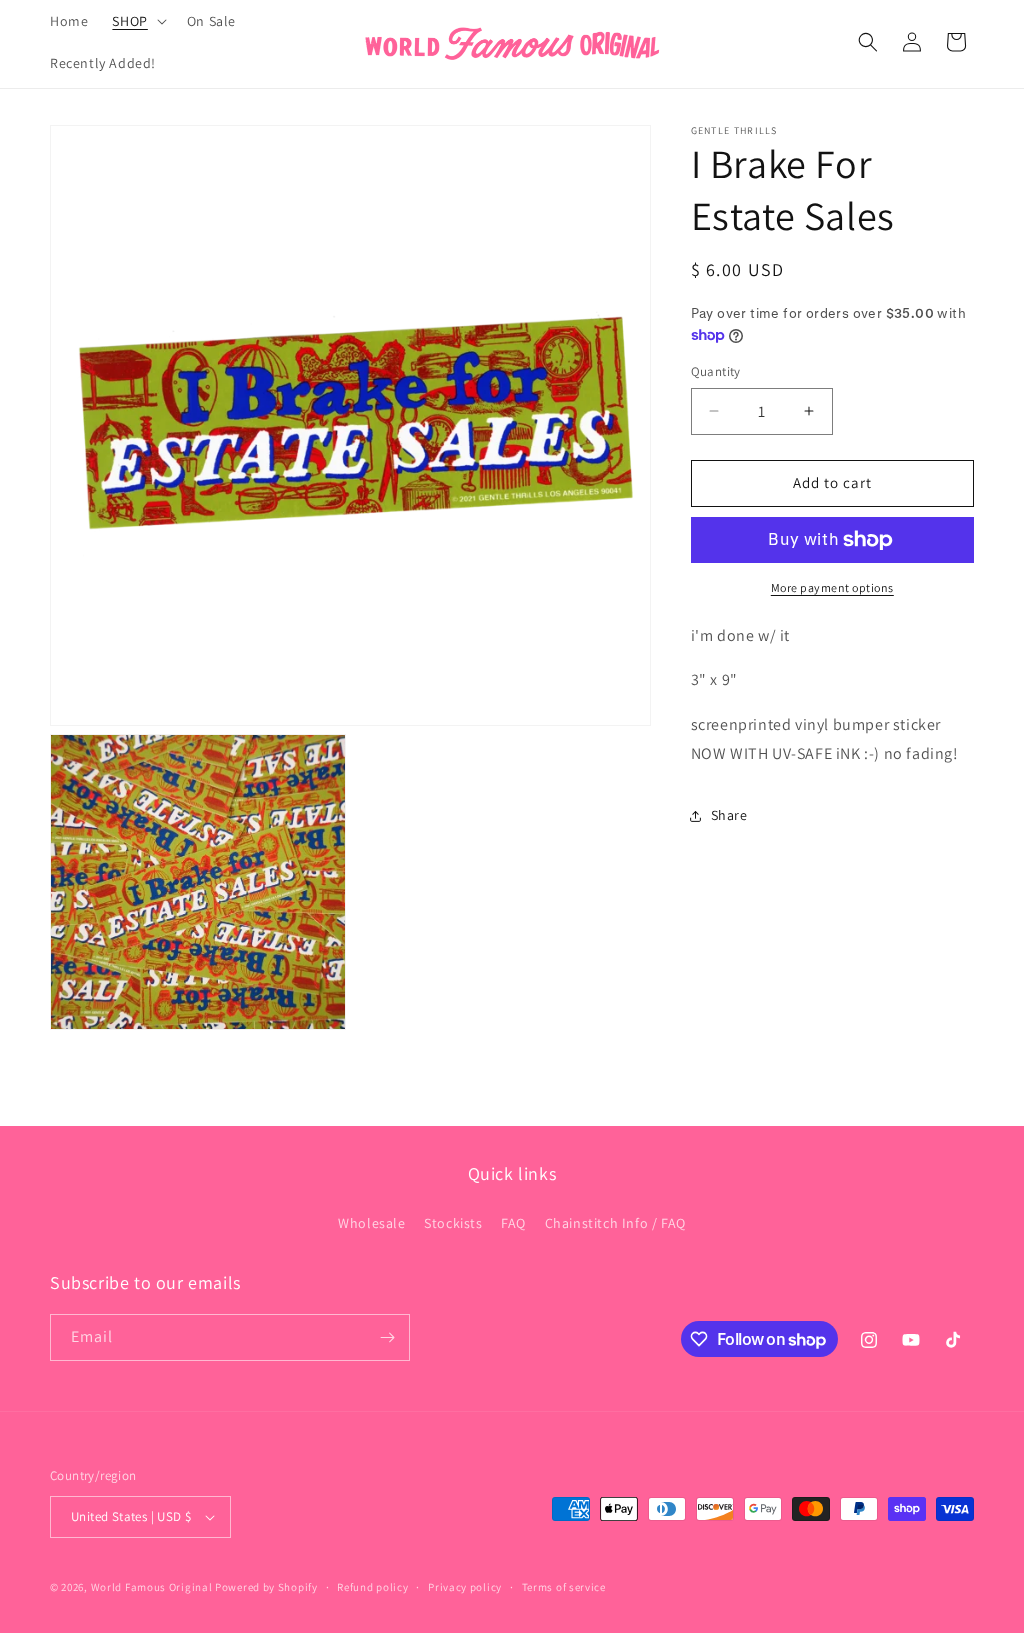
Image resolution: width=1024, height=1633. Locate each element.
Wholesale (371, 1223)
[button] (137, 21)
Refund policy (372, 1587)
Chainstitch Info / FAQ (615, 1223)
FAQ (513, 1223)
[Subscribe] (387, 1337)
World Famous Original (152, 1587)
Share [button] (729, 815)
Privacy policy (465, 1587)
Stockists (453, 1223)
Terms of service (564, 1587)
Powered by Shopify (266, 1587)
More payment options (832, 587)
